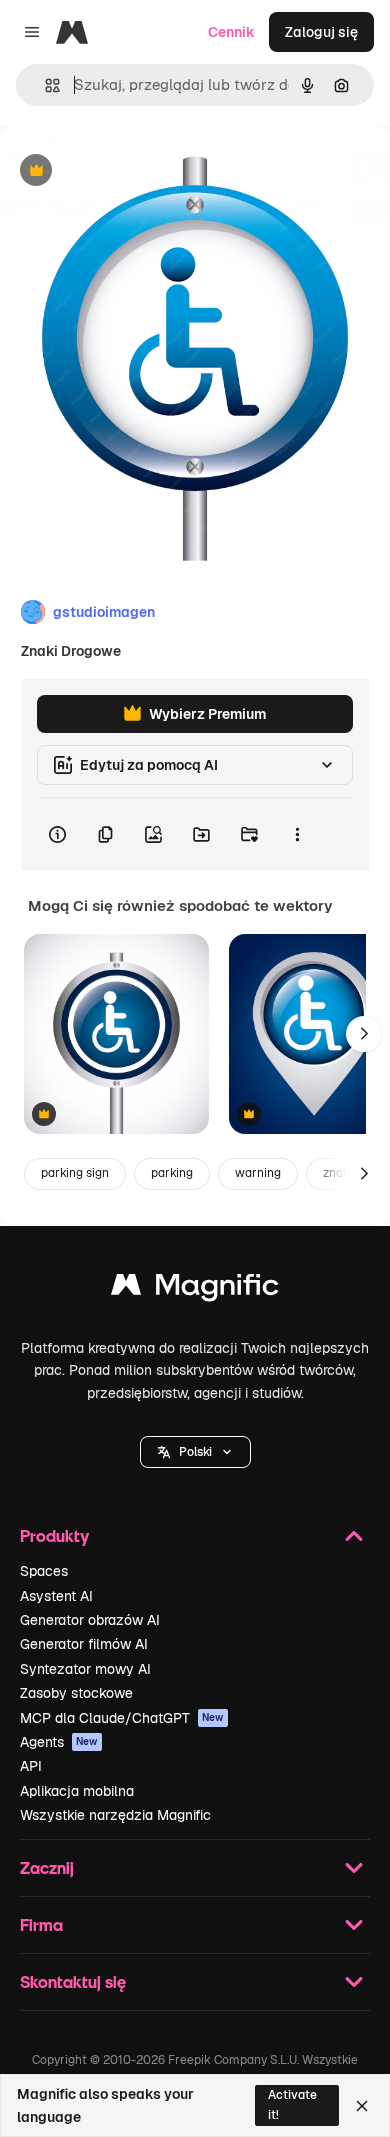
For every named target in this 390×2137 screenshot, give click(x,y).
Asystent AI (56, 1596)
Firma (41, 1924)
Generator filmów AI (84, 1644)
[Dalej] (364, 1034)
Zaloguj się (321, 32)
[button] (195, 1452)
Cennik (231, 32)
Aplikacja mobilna (77, 1791)
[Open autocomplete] (44, 85)
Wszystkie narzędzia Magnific (115, 1815)
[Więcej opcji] (297, 834)
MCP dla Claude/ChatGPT (122, 1718)
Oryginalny (138, 171)
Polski (195, 1452)
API (31, 1766)
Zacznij (47, 1867)
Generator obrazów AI (90, 1620)
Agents (59, 1742)
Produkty (54, 1535)
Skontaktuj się (73, 1981)
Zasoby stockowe (76, 1693)
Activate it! (292, 2104)
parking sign (75, 1173)
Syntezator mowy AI (85, 1669)
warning (258, 1173)
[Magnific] (195, 1289)
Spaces (44, 1571)
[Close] (362, 2106)
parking (172, 1173)
